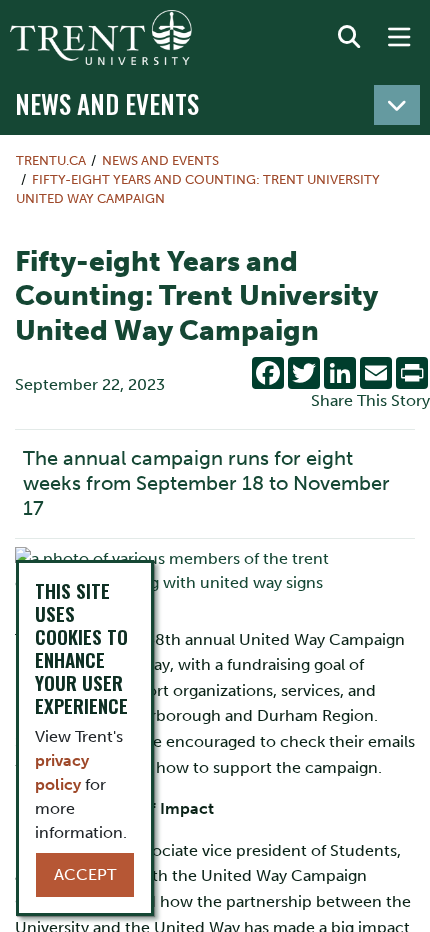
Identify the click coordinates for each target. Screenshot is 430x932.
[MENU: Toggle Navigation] (399, 38)
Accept (85, 874)
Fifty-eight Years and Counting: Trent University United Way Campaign (198, 189)
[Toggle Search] (349, 38)
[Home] (101, 37)
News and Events (107, 103)
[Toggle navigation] (397, 105)
